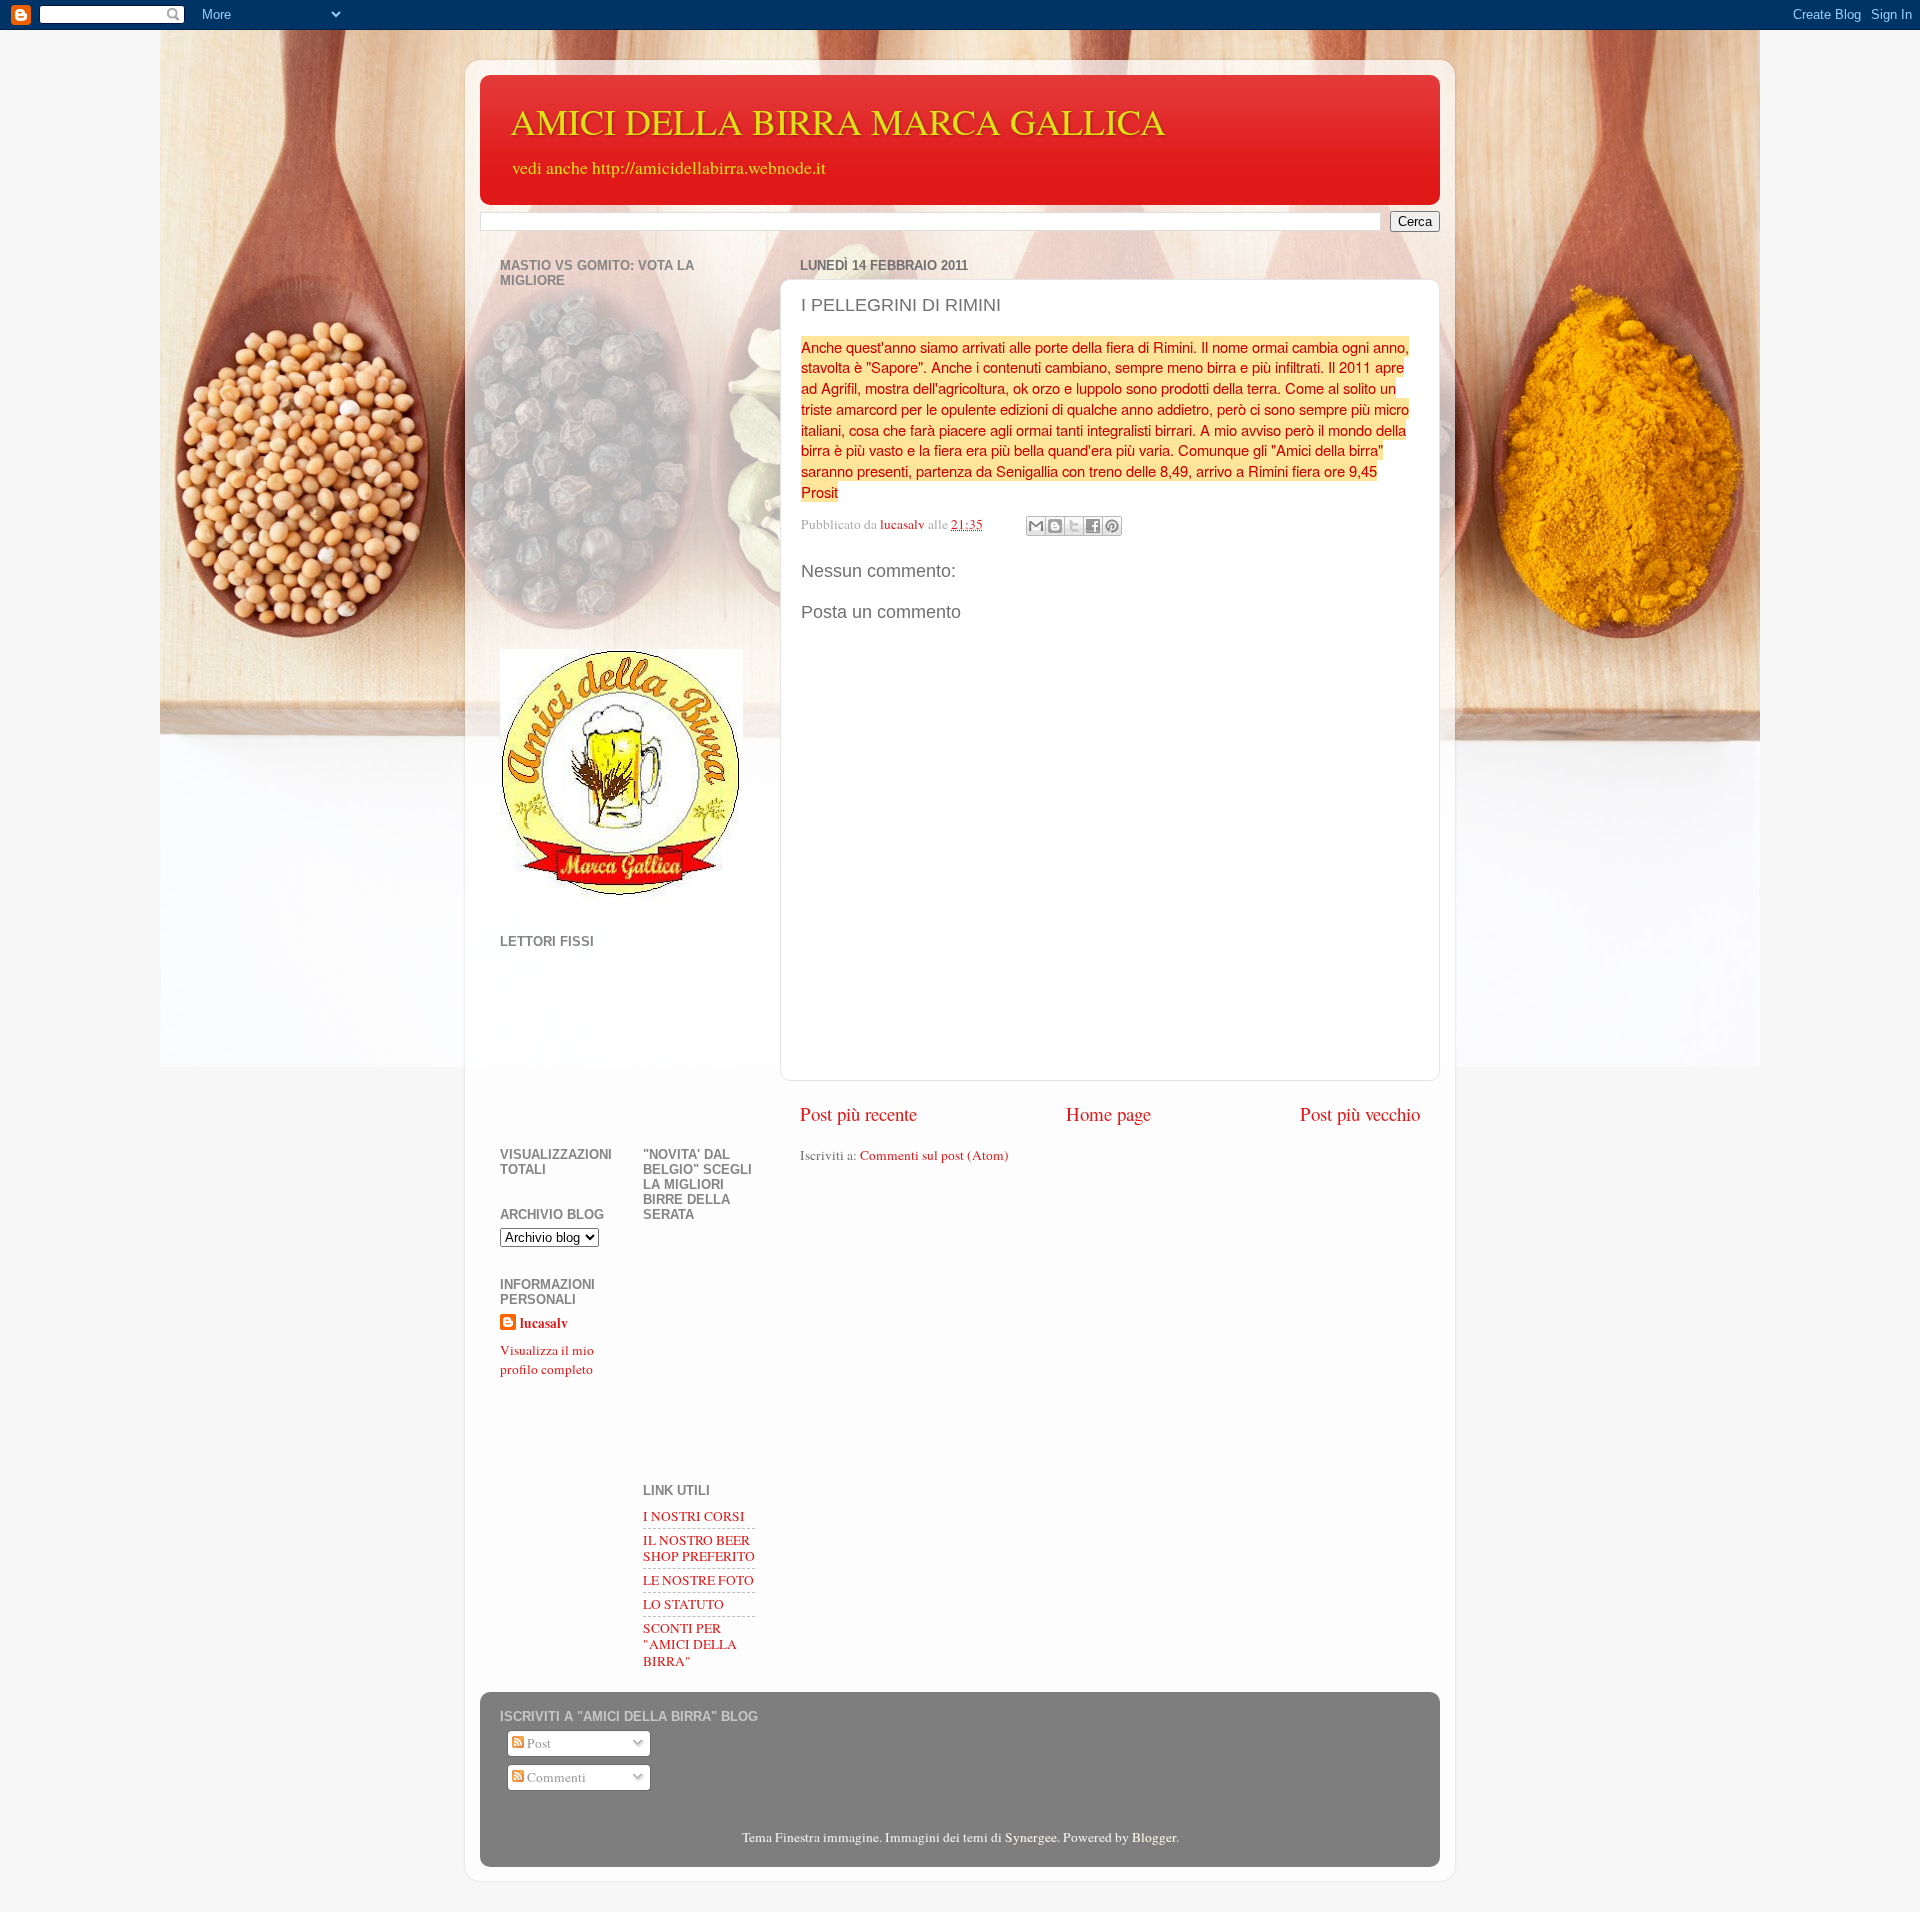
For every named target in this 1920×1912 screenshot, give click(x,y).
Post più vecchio (1360, 1113)
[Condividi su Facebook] (1093, 526)
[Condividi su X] (1074, 526)
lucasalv (544, 1323)
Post (537, 1743)
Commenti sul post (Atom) (934, 1155)
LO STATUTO (683, 1604)
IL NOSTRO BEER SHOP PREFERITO (699, 1548)
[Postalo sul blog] (1055, 526)
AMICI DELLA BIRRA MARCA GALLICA (838, 121)
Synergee (1031, 1837)
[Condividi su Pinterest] (1112, 526)
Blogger (1154, 1837)
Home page (1108, 1113)
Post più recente (858, 1113)
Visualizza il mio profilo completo (547, 1359)
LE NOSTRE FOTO (698, 1580)
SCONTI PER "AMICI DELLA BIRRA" (690, 1644)
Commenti (555, 1777)
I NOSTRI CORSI (694, 1516)
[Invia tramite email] (1036, 526)
